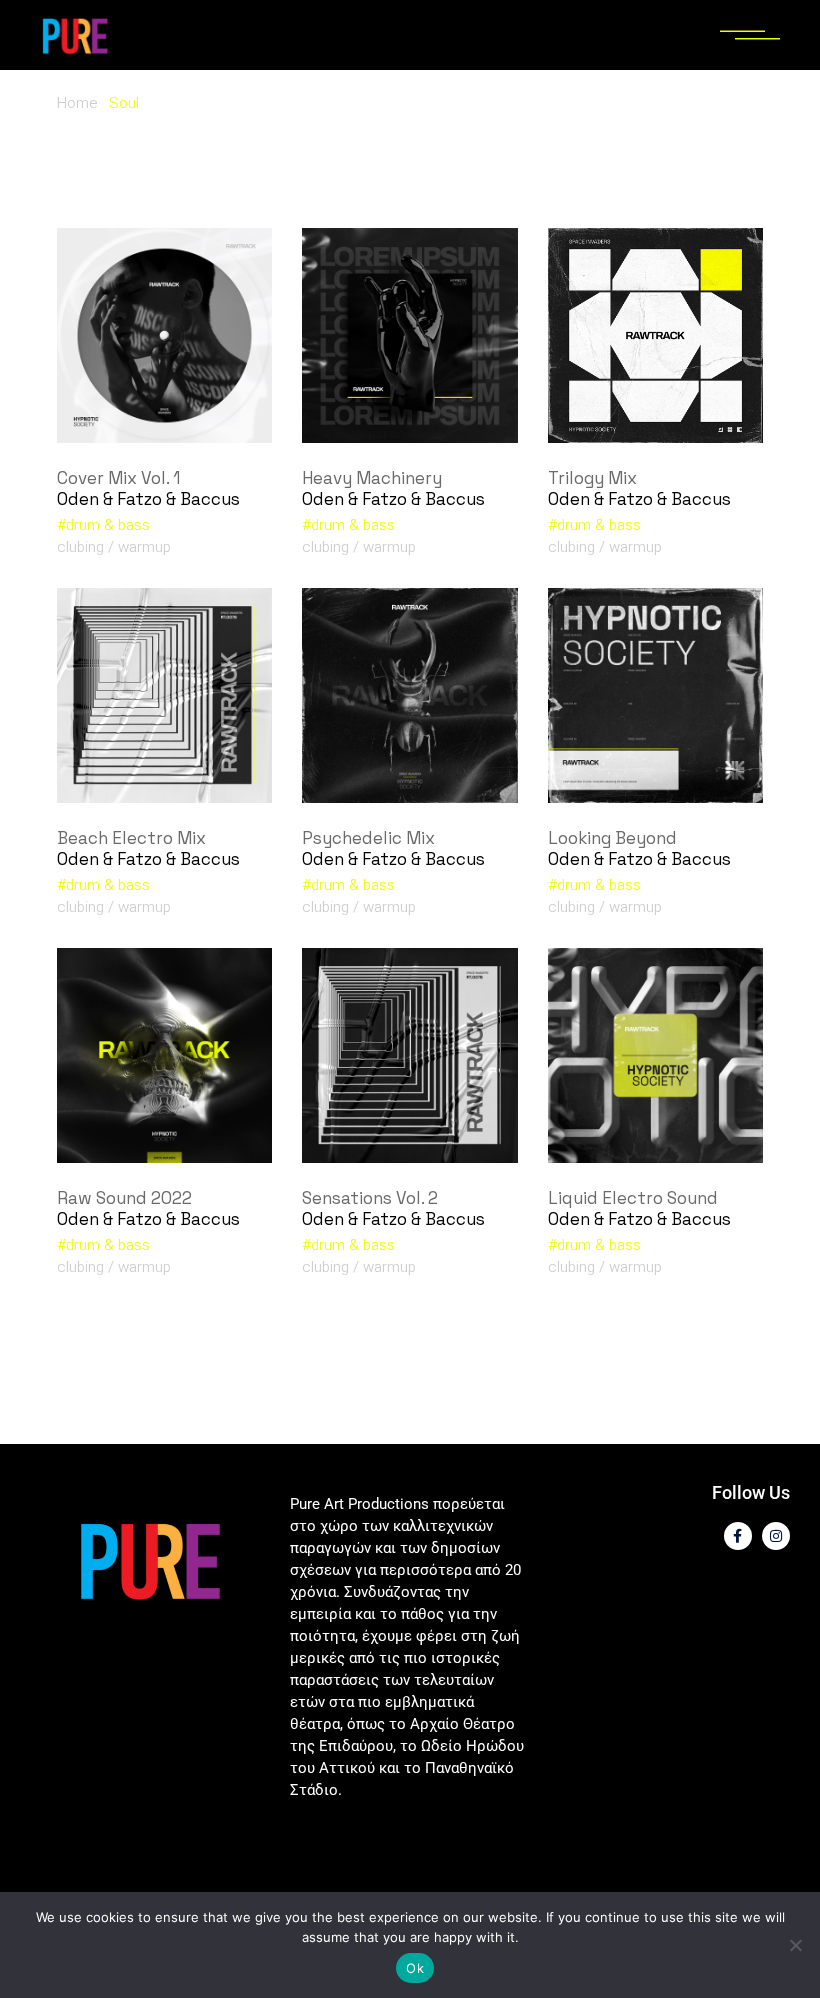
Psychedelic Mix (368, 838)
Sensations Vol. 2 (370, 1198)
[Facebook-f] (738, 1536)
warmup (144, 547)
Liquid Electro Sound (633, 1198)
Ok (415, 1968)
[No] (795, 1945)
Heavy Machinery (372, 478)
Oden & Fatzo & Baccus (148, 499)
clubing (80, 547)
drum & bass (108, 525)
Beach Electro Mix (131, 838)
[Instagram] (776, 1536)
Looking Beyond (612, 838)
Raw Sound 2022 (124, 1198)
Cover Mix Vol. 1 (118, 478)
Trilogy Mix (592, 478)
